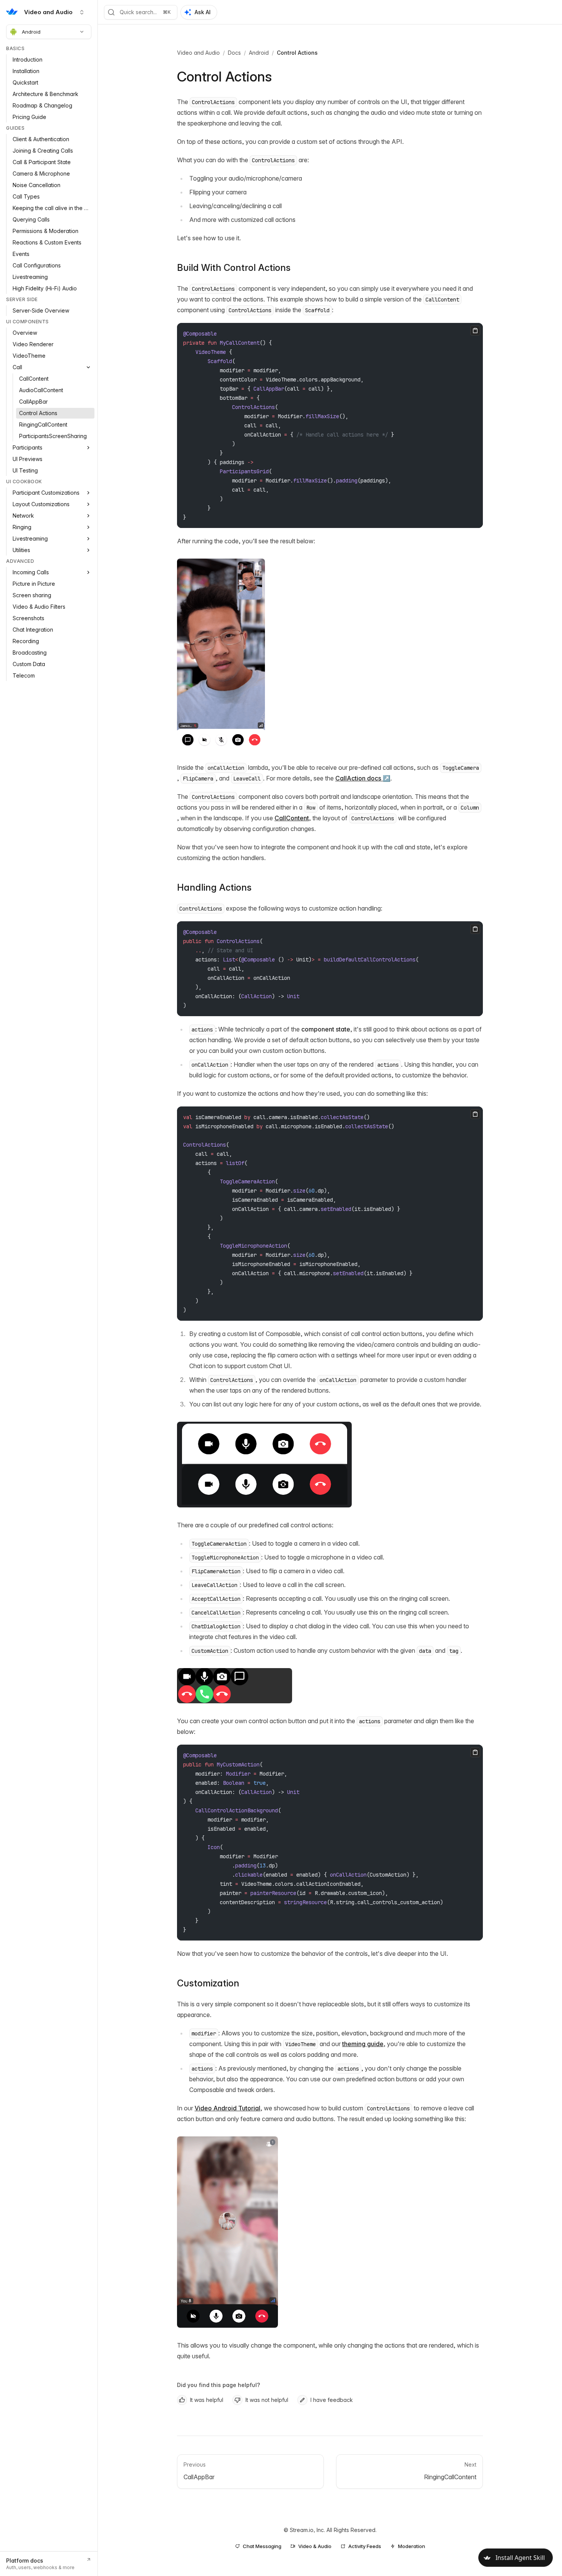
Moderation (412, 2546)
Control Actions (297, 53)
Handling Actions (214, 887)
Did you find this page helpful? (218, 2385)
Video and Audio (198, 53)
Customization (208, 1983)
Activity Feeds (365, 2546)
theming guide (363, 2044)
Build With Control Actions (234, 268)
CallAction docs (358, 778)
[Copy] (475, 331)
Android (31, 32)
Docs (234, 53)
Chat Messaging (262, 2546)
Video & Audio (315, 2546)
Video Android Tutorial (227, 2108)
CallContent (292, 818)
